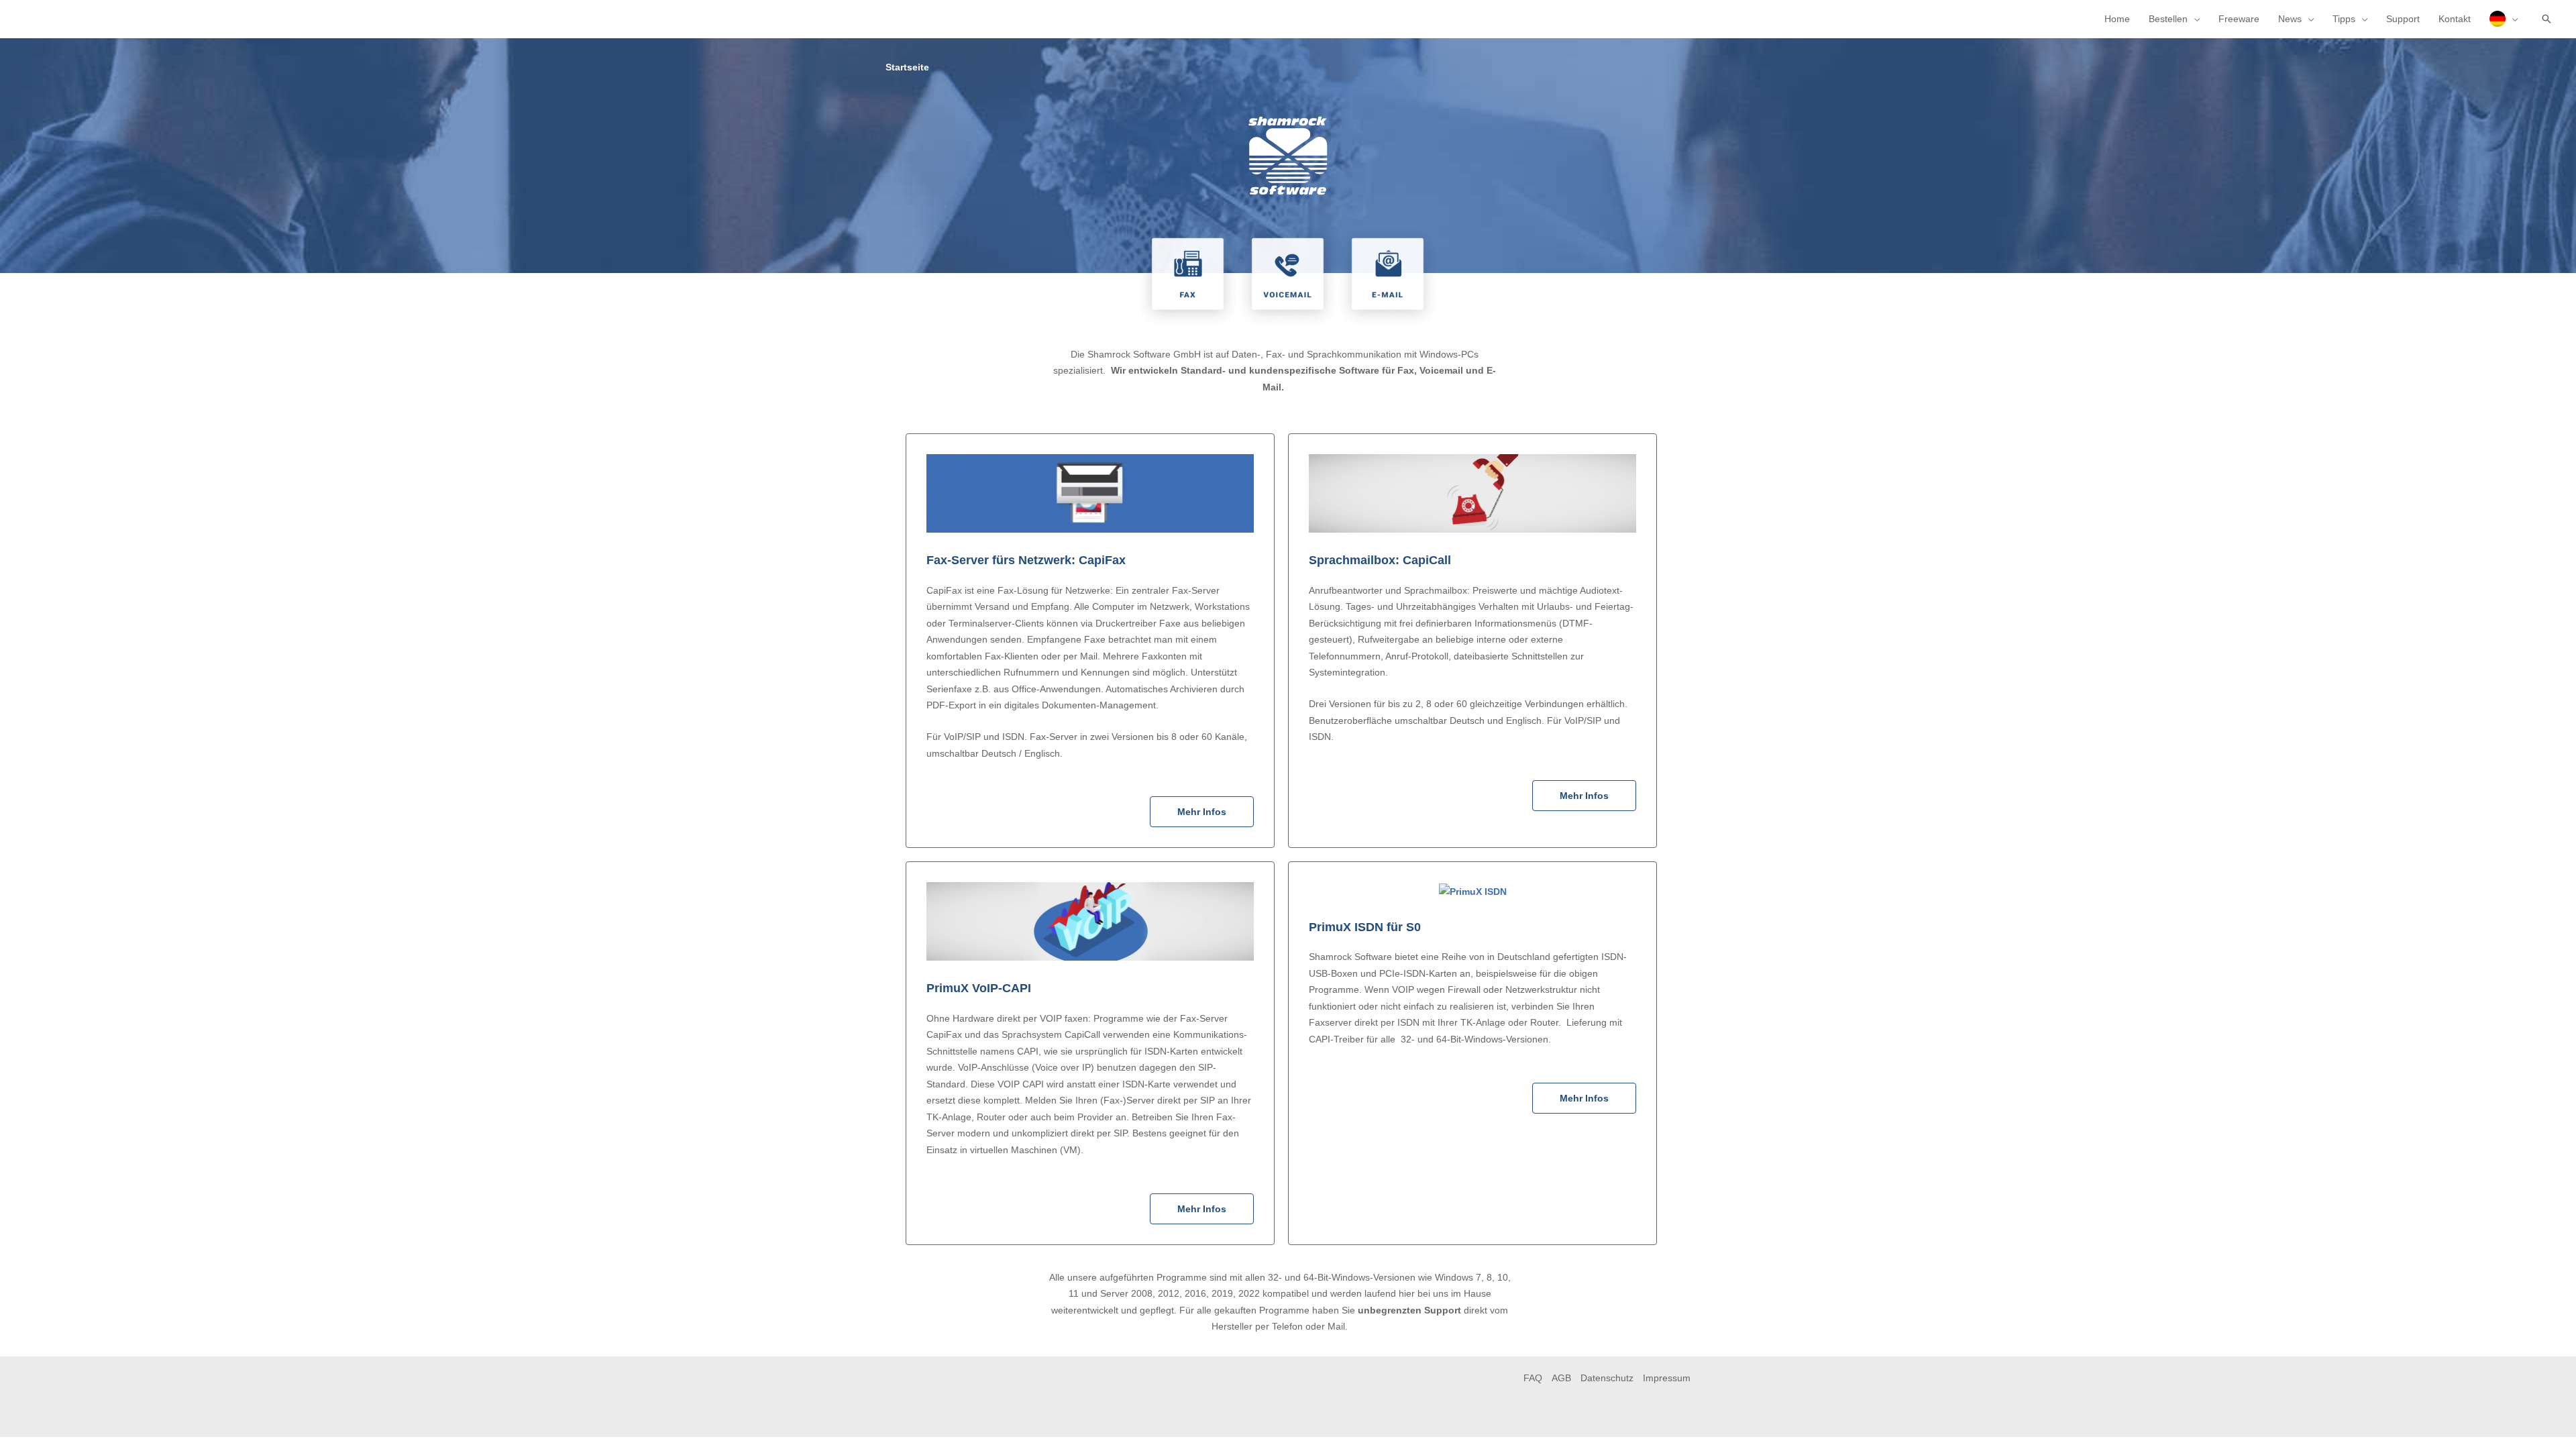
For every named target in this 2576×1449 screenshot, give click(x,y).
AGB (1561, 1378)
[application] (2194, 19)
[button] (2546, 19)
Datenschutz (1607, 1378)
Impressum (1667, 1378)
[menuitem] (2504, 19)
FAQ (1533, 1378)
